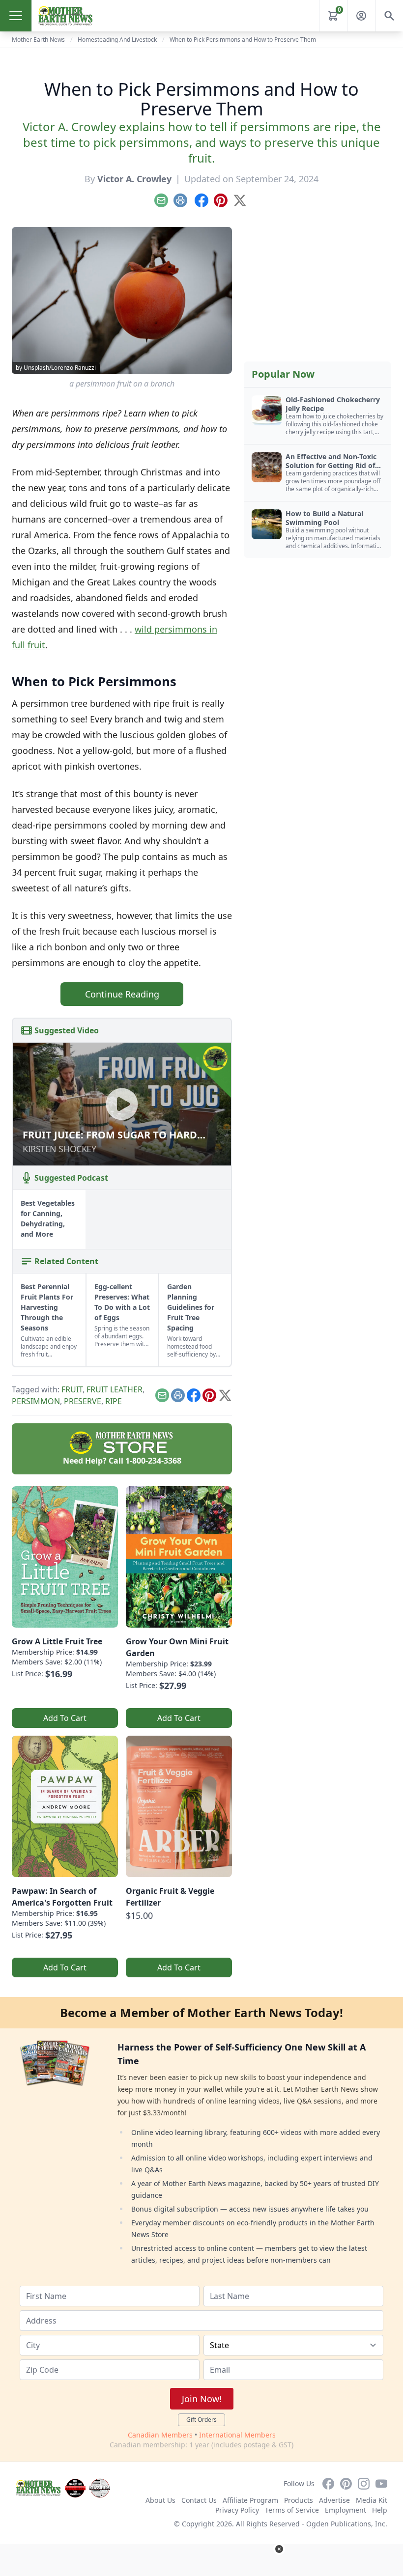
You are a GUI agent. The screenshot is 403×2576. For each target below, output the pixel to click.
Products (299, 2500)
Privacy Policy (237, 2510)
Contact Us (199, 2500)
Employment (345, 2510)
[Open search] (389, 16)
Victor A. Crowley (134, 179)
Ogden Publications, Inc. (347, 2524)
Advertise (334, 2500)
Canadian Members (160, 2435)
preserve (83, 1401)
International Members (237, 2435)
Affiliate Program (250, 2500)
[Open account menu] (361, 16)
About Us (160, 2500)
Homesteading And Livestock (117, 40)
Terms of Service (292, 2510)
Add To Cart (65, 1718)
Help (380, 2510)
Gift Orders (201, 2420)
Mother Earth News (38, 40)
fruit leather (115, 1389)
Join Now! (202, 2399)
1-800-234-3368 (153, 1461)
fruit (72, 1389)
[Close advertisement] (279, 2549)
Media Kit (372, 2500)
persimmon (36, 1401)
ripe (114, 1401)
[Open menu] (16, 16)
